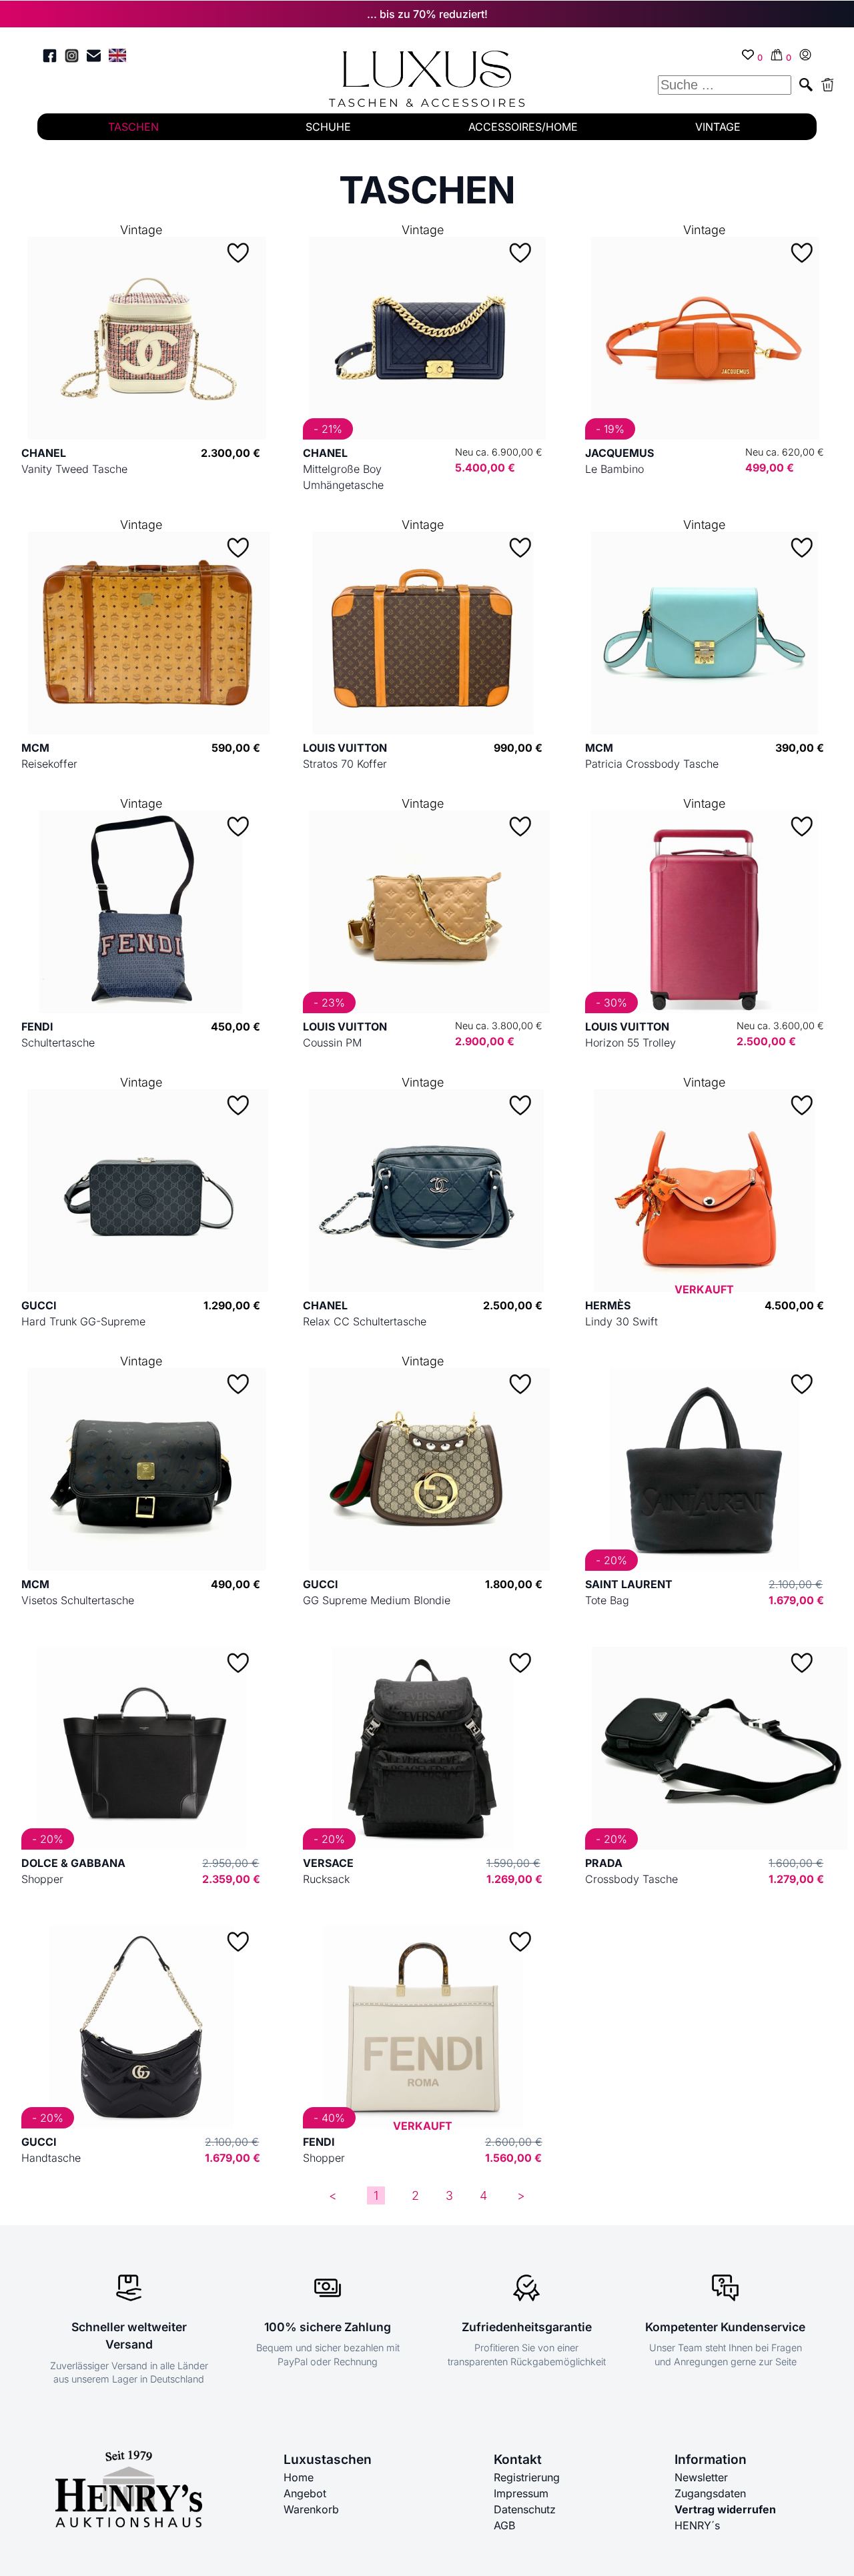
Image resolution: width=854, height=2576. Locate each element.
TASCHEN (133, 127)
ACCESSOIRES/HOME (523, 127)
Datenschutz (525, 2509)
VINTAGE (718, 127)
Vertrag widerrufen (725, 2509)
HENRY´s (697, 2525)
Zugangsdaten (710, 2493)
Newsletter (701, 2477)
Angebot (305, 2493)
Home (299, 2477)
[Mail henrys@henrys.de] (94, 58)
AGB (504, 2525)
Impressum (521, 2493)
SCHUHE (328, 127)
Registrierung (527, 2477)
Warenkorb (311, 2509)
